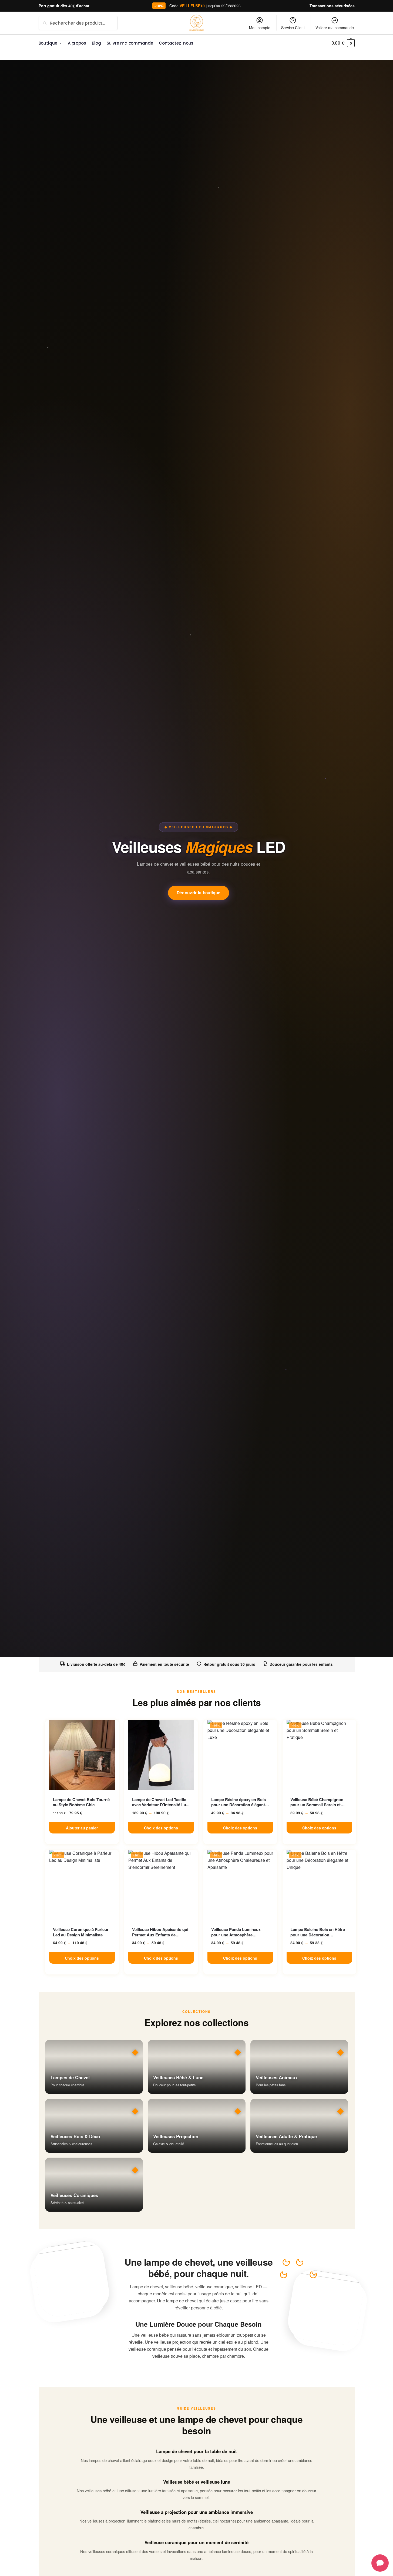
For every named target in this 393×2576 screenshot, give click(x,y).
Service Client (293, 28)
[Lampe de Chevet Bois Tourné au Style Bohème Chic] (82, 1755)
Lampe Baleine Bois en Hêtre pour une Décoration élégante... (318, 1932)
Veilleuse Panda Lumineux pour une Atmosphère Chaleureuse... (236, 1932)
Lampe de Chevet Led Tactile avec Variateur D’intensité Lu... (161, 1802)
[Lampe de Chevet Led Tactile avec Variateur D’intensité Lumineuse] (161, 1755)
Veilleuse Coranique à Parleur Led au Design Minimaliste (81, 1932)
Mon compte (260, 28)
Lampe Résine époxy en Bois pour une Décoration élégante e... (239, 1802)
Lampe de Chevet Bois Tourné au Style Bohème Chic (81, 1802)
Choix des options (161, 1828)
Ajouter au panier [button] (82, 1828)
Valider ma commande (335, 28)
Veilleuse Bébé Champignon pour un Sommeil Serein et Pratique (317, 1802)
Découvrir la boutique (199, 893)
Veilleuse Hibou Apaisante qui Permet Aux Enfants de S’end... (160, 1932)
